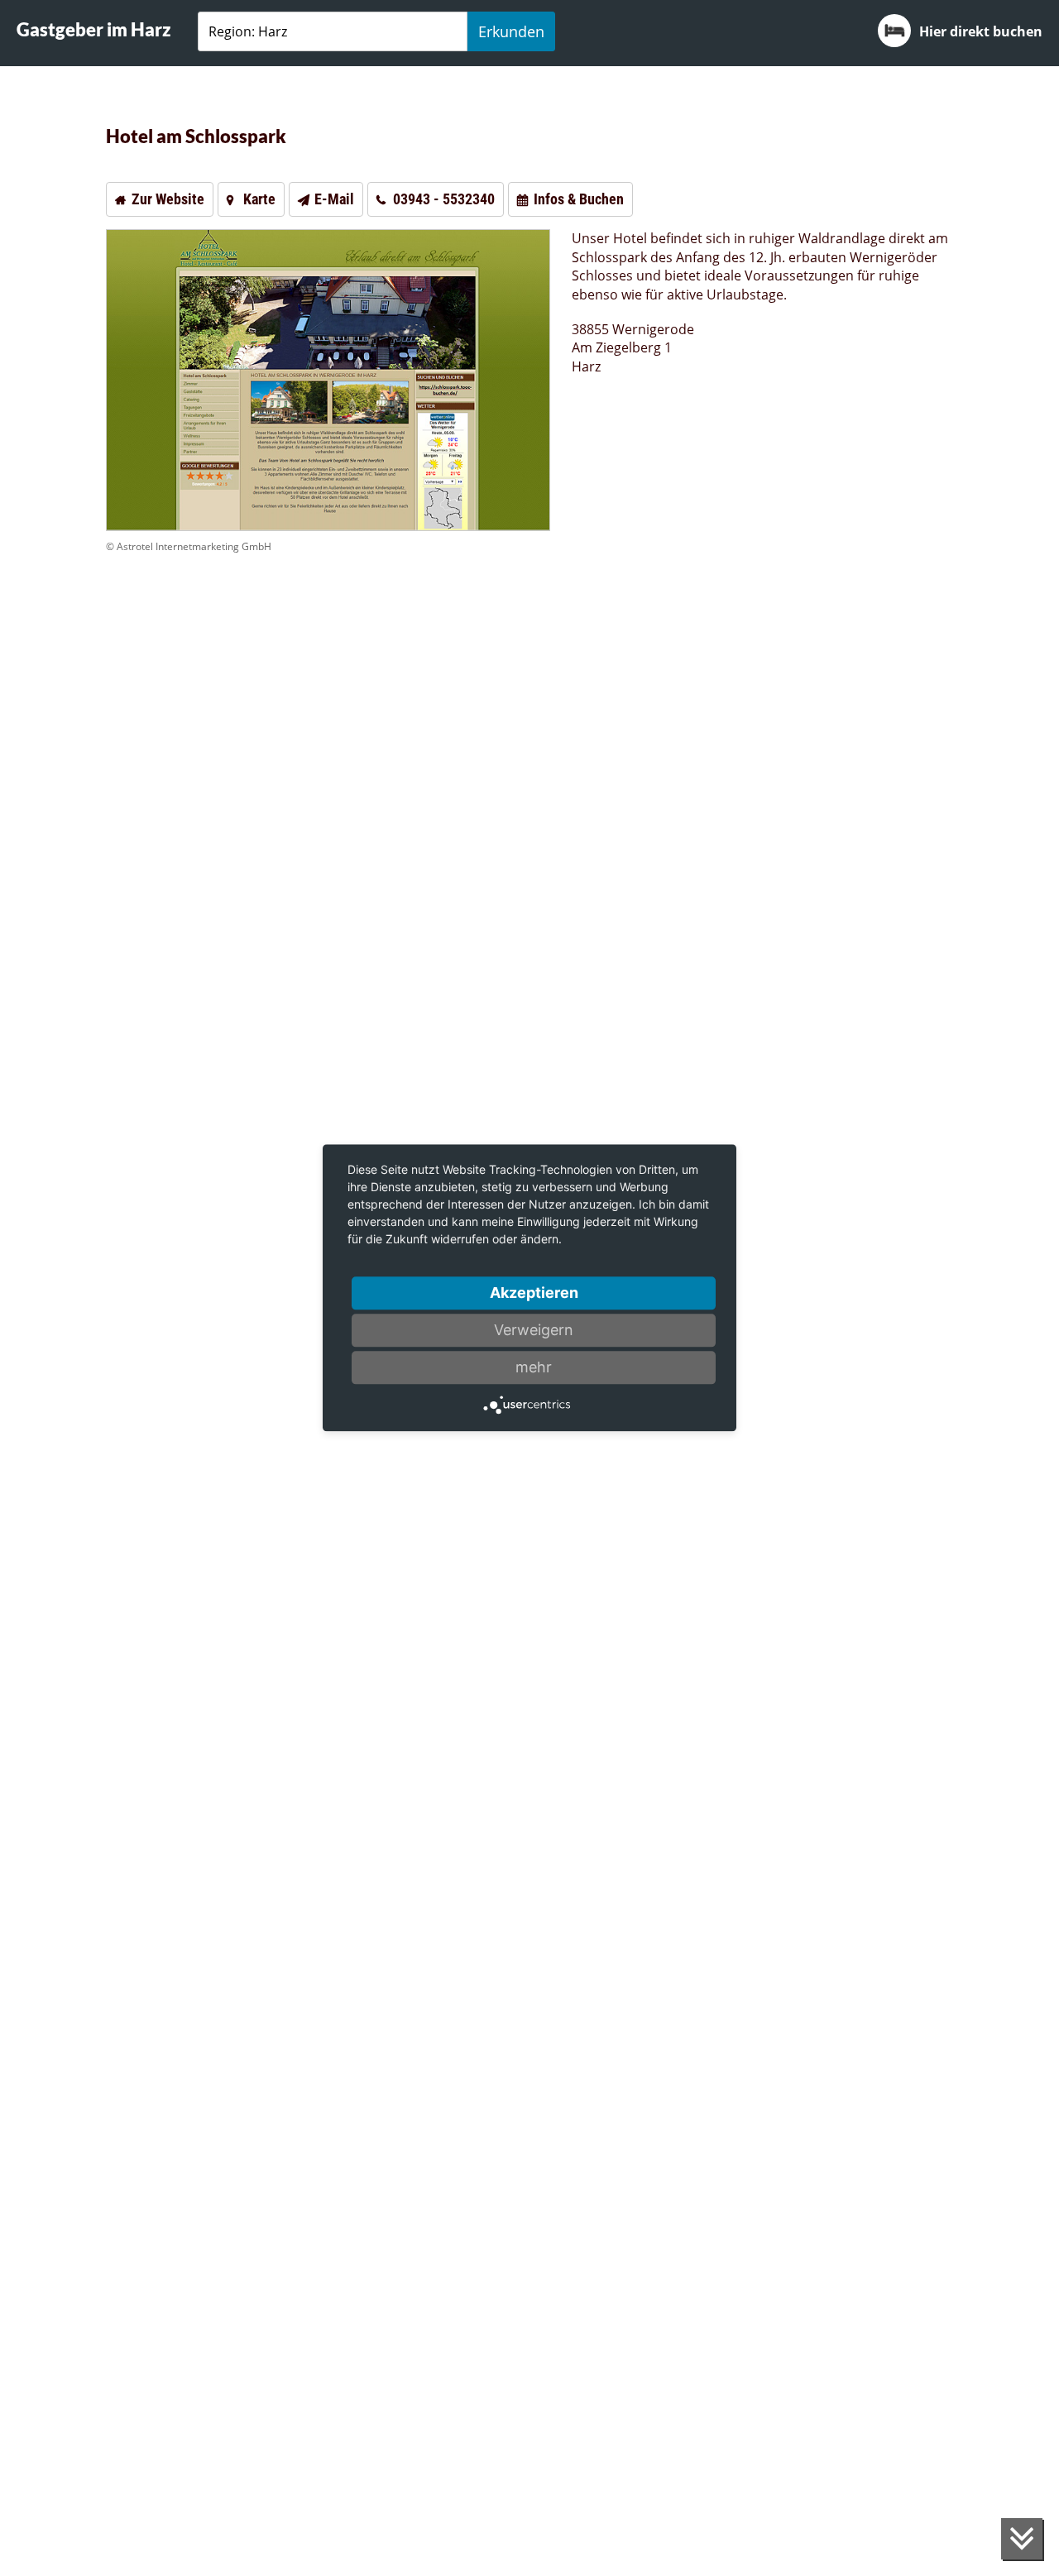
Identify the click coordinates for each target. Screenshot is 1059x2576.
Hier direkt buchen (981, 31)
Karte (259, 199)
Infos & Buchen (579, 199)
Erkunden (511, 31)
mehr (534, 1367)
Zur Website (168, 199)
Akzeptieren (534, 1293)
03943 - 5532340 (444, 199)
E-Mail (334, 199)
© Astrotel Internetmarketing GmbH (189, 546)
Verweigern (534, 1330)
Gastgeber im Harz (94, 29)
